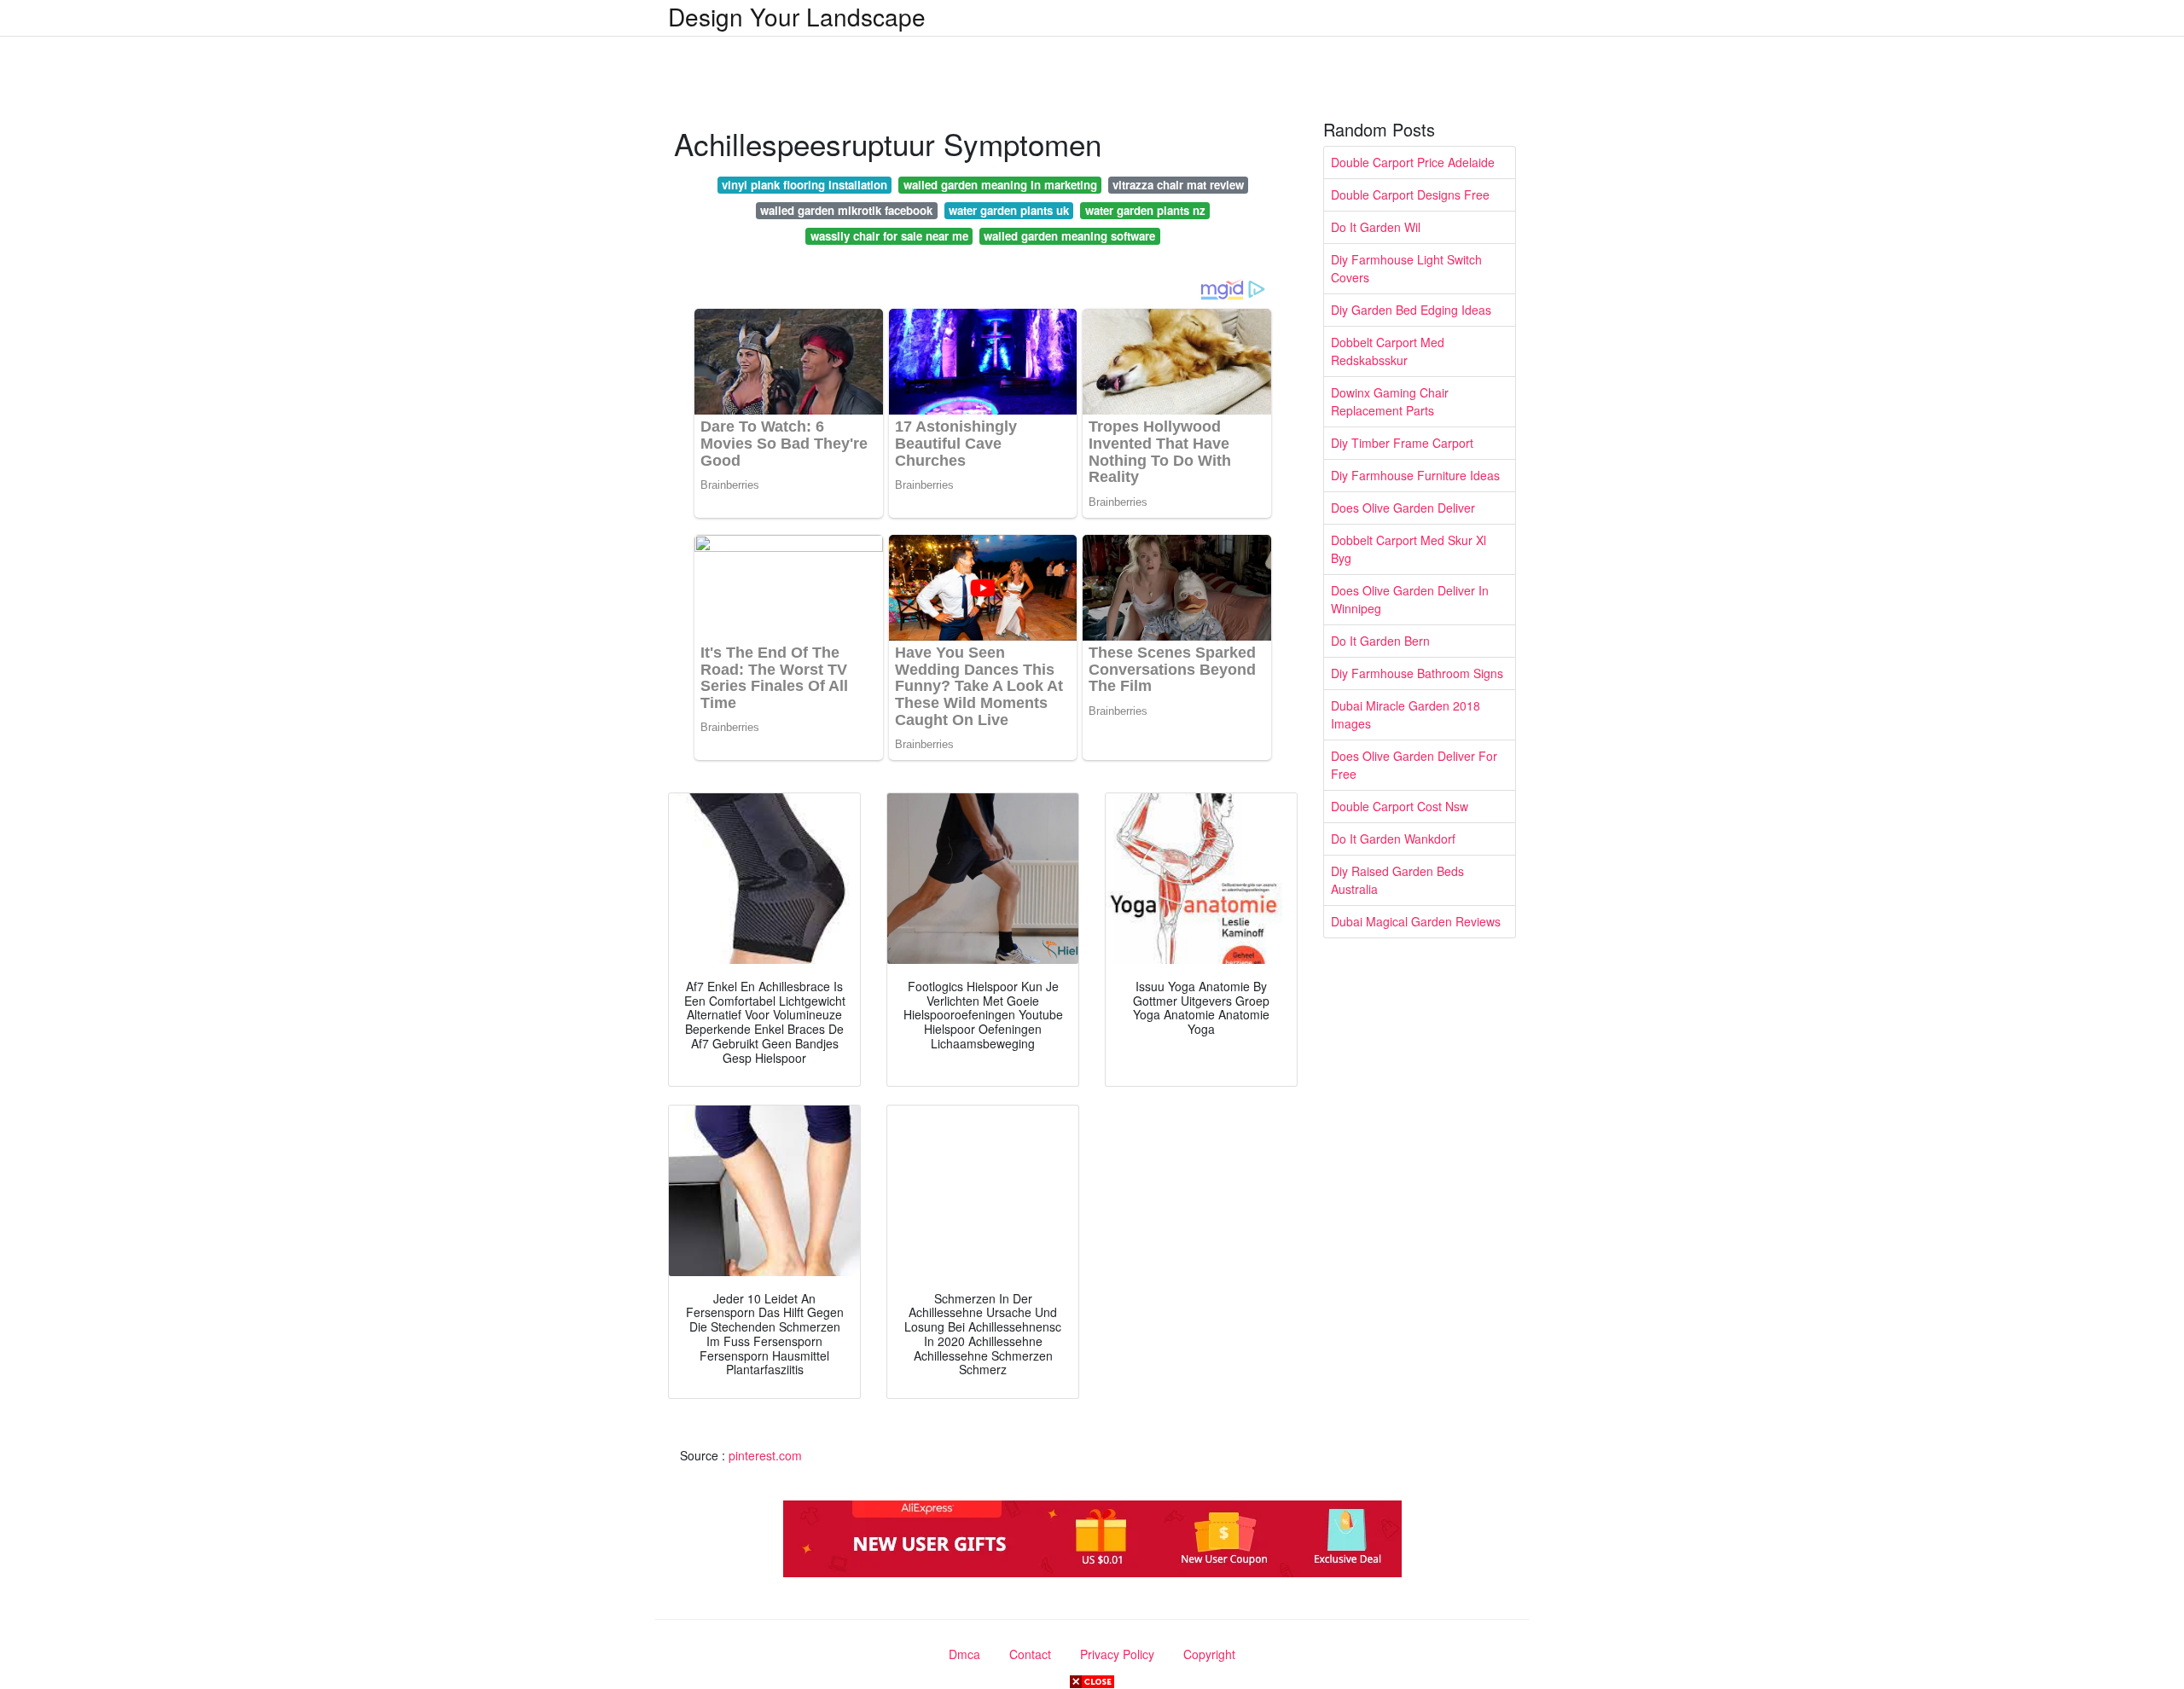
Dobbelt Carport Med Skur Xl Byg (1409, 549)
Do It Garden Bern (1380, 641)
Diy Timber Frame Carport (1402, 443)
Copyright (1209, 1654)
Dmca (964, 1654)
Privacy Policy (1117, 1654)
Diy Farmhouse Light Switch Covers (1406, 268)
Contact (1030, 1654)
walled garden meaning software (1069, 236)
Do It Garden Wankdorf (1393, 839)
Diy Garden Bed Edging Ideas (1411, 310)
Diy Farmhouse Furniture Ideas (1415, 475)
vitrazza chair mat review (1178, 185)
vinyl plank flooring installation (804, 185)
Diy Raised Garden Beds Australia (1397, 880)
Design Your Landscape (797, 16)
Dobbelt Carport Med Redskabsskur (1388, 351)
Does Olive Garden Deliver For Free (1414, 765)
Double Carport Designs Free (1410, 194)
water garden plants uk (1009, 210)
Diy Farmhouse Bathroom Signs (1417, 673)
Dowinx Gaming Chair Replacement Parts (1390, 401)
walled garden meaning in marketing (1000, 185)
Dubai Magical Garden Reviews (1416, 921)
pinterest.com (765, 1455)
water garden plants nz (1145, 210)
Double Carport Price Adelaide (1413, 162)
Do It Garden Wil (1376, 227)
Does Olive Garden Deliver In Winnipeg (1410, 599)
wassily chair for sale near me (889, 236)
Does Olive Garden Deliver (1403, 508)
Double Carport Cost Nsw (1400, 806)
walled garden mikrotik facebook (846, 210)
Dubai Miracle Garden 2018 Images (1406, 714)
